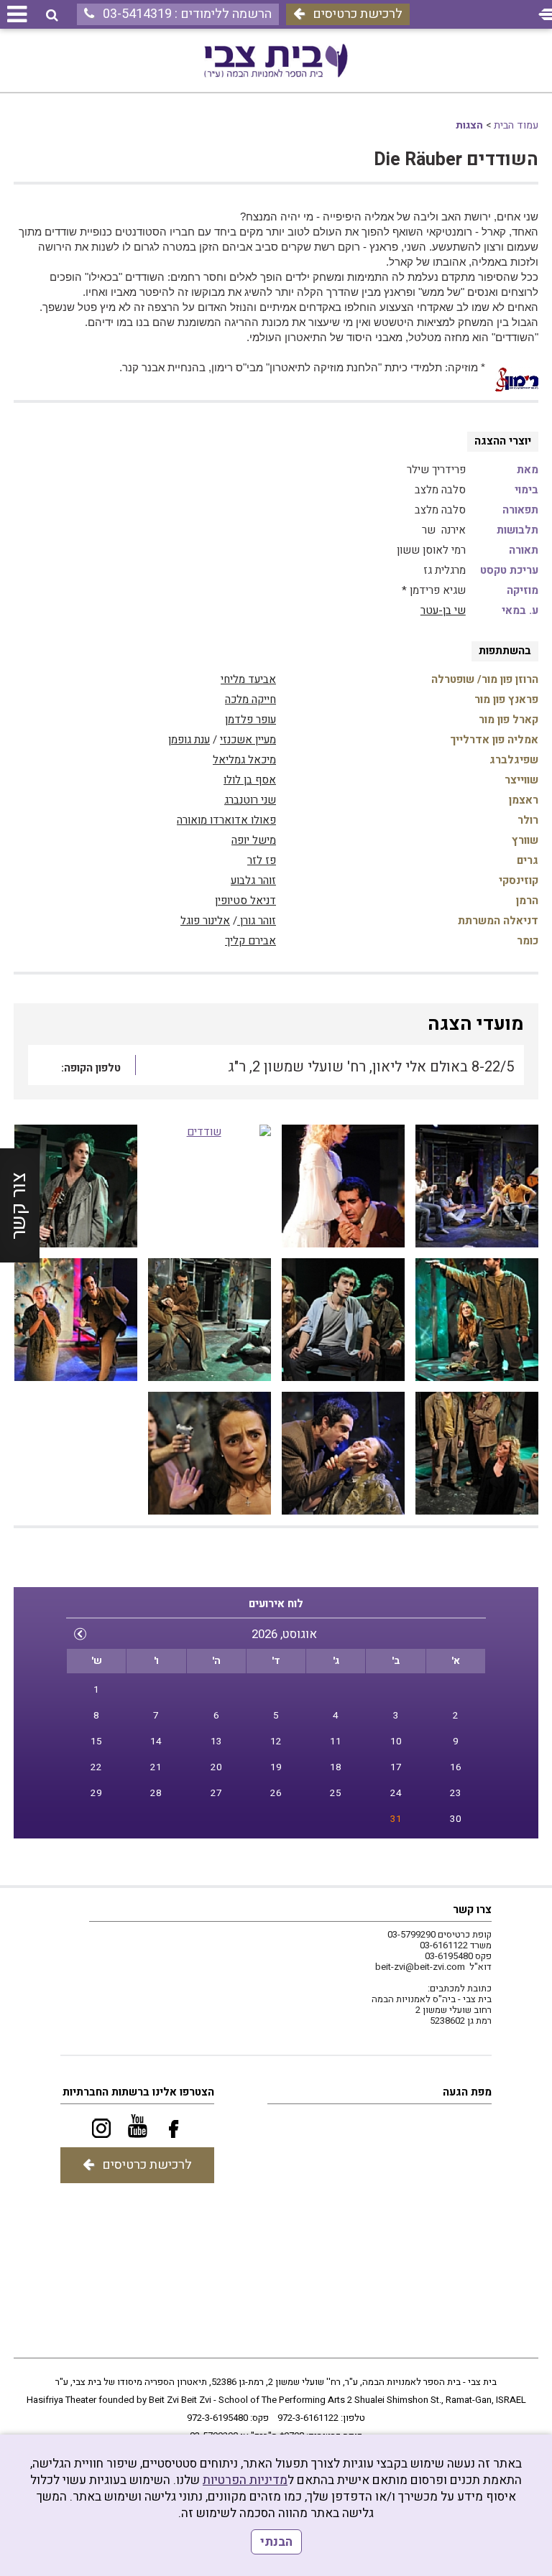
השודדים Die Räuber (456, 160)
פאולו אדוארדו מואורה (226, 820)
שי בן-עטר (443, 610)
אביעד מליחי (248, 679)
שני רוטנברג (250, 800)
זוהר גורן (257, 921)
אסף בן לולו (250, 780)
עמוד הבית (516, 125)
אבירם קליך (250, 941)
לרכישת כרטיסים (358, 14)
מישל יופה (254, 840)
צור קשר (19, 1206)
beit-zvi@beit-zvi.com (420, 1967)
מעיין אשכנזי (248, 740)
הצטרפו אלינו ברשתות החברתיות (138, 2092)
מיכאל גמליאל (244, 760)
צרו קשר (472, 1910)
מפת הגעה (467, 2092)
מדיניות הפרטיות (245, 2480)
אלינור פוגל (205, 921)
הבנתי (276, 2542)
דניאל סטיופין (245, 901)
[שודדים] (477, 1186)
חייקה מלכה (250, 699)
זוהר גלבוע (253, 880)
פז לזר (262, 860)
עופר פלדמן (250, 720)
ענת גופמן (189, 740)
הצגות (469, 125)
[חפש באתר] (52, 15)
